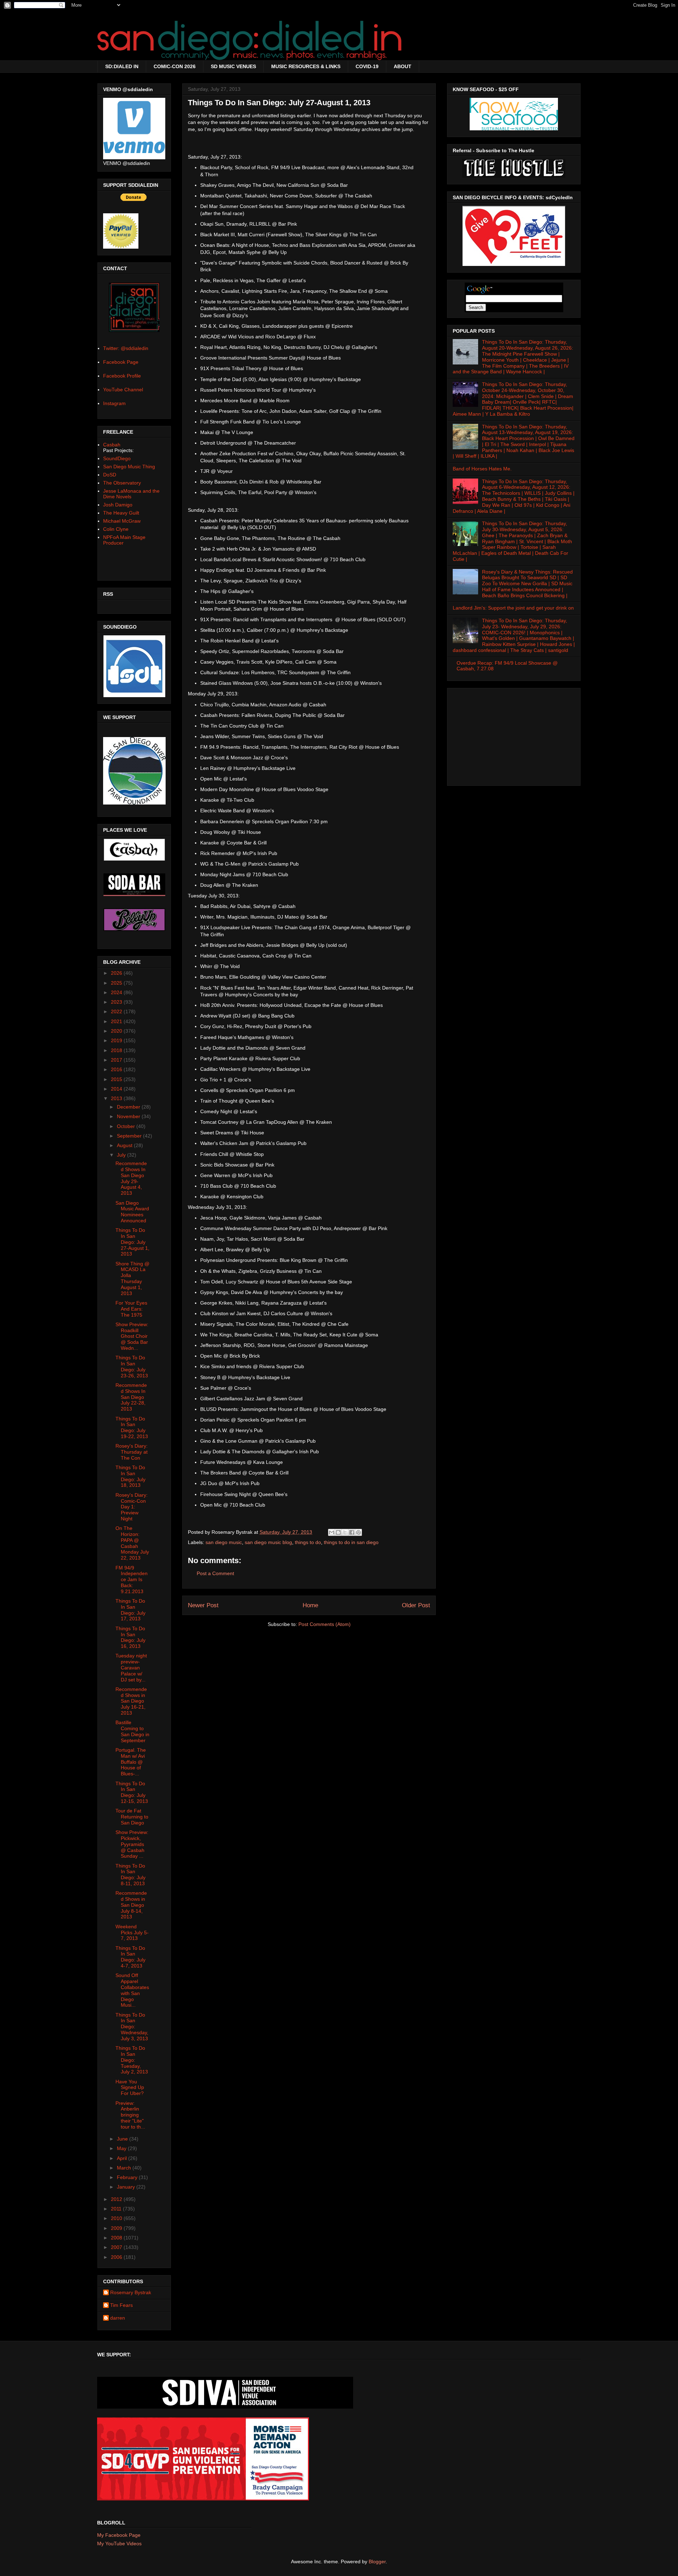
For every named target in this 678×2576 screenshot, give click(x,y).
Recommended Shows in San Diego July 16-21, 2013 (131, 1701)
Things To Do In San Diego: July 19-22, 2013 (132, 1428)
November (129, 1116)
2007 (117, 2247)
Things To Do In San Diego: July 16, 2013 (130, 1637)
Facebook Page (121, 362)
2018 (117, 1050)
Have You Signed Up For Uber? (130, 2088)
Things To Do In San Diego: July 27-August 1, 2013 (132, 1242)
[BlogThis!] (338, 1532)
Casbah (112, 445)
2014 (117, 1089)
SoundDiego (117, 458)
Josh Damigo (118, 505)
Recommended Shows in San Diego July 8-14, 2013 (131, 1905)
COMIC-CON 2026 (175, 66)
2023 (117, 1002)
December (129, 1107)
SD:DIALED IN (122, 66)
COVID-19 (367, 66)
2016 (117, 1069)
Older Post (416, 1605)
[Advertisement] (514, 735)
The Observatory (122, 483)
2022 (117, 1011)
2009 (117, 2228)
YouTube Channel (123, 390)
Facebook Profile (122, 376)
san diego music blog (268, 1542)
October (127, 1126)
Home (310, 1605)
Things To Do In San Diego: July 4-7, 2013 (130, 1957)
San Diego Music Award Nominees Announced (132, 1212)
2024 (117, 992)
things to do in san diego (351, 1542)
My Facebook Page (119, 2535)
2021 (117, 1021)
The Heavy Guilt (121, 513)
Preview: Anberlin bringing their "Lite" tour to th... (130, 2115)
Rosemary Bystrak (131, 2292)
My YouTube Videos (119, 2544)
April (123, 2158)
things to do (308, 1542)
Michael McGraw (122, 521)
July (122, 1155)
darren (118, 2318)
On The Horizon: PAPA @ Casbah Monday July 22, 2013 (132, 1543)
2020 (117, 1031)
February (128, 2177)
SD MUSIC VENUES (233, 66)
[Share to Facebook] (352, 1532)
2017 (117, 1060)
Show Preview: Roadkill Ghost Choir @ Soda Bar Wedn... (132, 1336)
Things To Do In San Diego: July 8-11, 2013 (130, 1875)
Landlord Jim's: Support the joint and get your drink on (513, 608)
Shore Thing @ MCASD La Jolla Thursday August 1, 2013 (132, 1278)
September (130, 1136)
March (125, 2168)
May (122, 2148)
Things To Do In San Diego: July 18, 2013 (130, 1476)
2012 (117, 2199)
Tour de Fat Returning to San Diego (132, 1817)
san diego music (224, 1542)
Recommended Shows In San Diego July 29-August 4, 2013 (131, 1178)
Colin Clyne (116, 529)
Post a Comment (215, 1573)
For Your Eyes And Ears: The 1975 (131, 1309)
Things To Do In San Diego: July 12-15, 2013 (132, 1792)
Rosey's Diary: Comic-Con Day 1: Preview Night (132, 1507)
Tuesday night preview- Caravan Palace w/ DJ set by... (131, 1667)
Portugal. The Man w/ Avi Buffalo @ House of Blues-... (131, 1762)
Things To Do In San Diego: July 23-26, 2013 (132, 1366)
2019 (117, 1040)
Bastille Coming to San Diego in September (132, 1731)
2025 (117, 983)
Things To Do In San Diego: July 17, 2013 (130, 1610)
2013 (117, 1098)
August (125, 1145)
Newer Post (203, 1605)
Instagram (114, 403)
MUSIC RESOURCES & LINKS (306, 66)
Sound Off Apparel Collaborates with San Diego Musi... (132, 1990)
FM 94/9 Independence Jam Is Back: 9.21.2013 (132, 1580)
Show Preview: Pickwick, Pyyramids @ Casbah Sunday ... (132, 1844)
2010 (117, 2218)
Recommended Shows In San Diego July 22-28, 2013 (131, 1397)
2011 (117, 2209)
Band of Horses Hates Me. (482, 469)
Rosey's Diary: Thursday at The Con (132, 1452)
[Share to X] (345, 1532)
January (127, 2187)
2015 (117, 1079)
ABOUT (403, 66)
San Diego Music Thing (129, 467)
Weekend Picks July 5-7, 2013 (132, 1933)
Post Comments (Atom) (325, 1624)
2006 (117, 2257)
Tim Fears (121, 2305)
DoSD (110, 475)
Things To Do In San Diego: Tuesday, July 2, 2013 (132, 2060)
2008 (117, 2238)
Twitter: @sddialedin (126, 348)
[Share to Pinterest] (358, 1532)
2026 (117, 973)
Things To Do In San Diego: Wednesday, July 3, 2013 (132, 2027)
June (123, 2139)
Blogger (377, 2562)
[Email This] (332, 1532)
